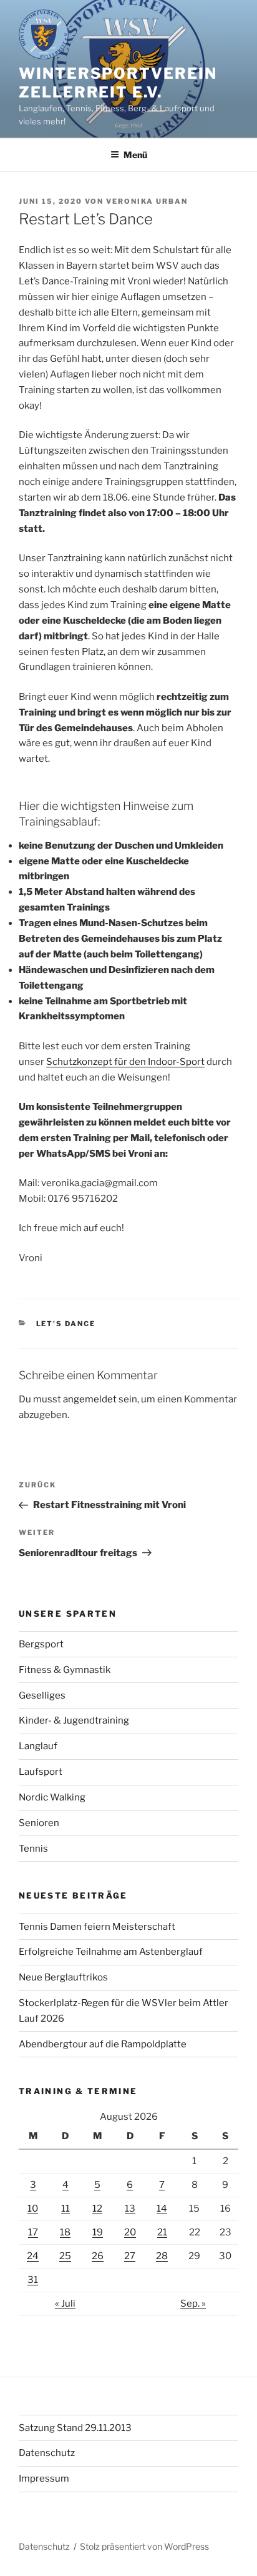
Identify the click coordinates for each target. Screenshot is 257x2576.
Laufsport (41, 1772)
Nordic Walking (52, 1797)
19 (98, 2232)
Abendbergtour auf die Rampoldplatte (103, 2044)
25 (65, 2256)
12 (97, 2209)
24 (33, 2256)
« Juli (65, 2304)
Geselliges (42, 1695)
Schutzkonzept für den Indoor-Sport (125, 1062)
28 (162, 2256)
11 (65, 2209)
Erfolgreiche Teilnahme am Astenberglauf (111, 1952)
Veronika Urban (147, 201)
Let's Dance (66, 1324)
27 (130, 2256)
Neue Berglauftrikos (63, 1977)
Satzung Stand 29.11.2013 (75, 2428)
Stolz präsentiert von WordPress (144, 2546)
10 (33, 2209)
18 (65, 2232)
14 (162, 2209)
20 (130, 2232)
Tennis (33, 1849)
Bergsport (41, 1644)
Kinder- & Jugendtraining (74, 1720)
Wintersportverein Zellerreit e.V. (118, 83)
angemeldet (90, 1399)
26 (98, 2256)
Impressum (44, 2479)
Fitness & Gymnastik (65, 1670)
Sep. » (193, 2304)
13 (130, 2209)
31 (33, 2280)
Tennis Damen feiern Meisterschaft (97, 1927)
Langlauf (38, 1746)
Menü (135, 155)
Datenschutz (47, 2453)
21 (162, 2232)
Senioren (39, 1823)
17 (33, 2232)
